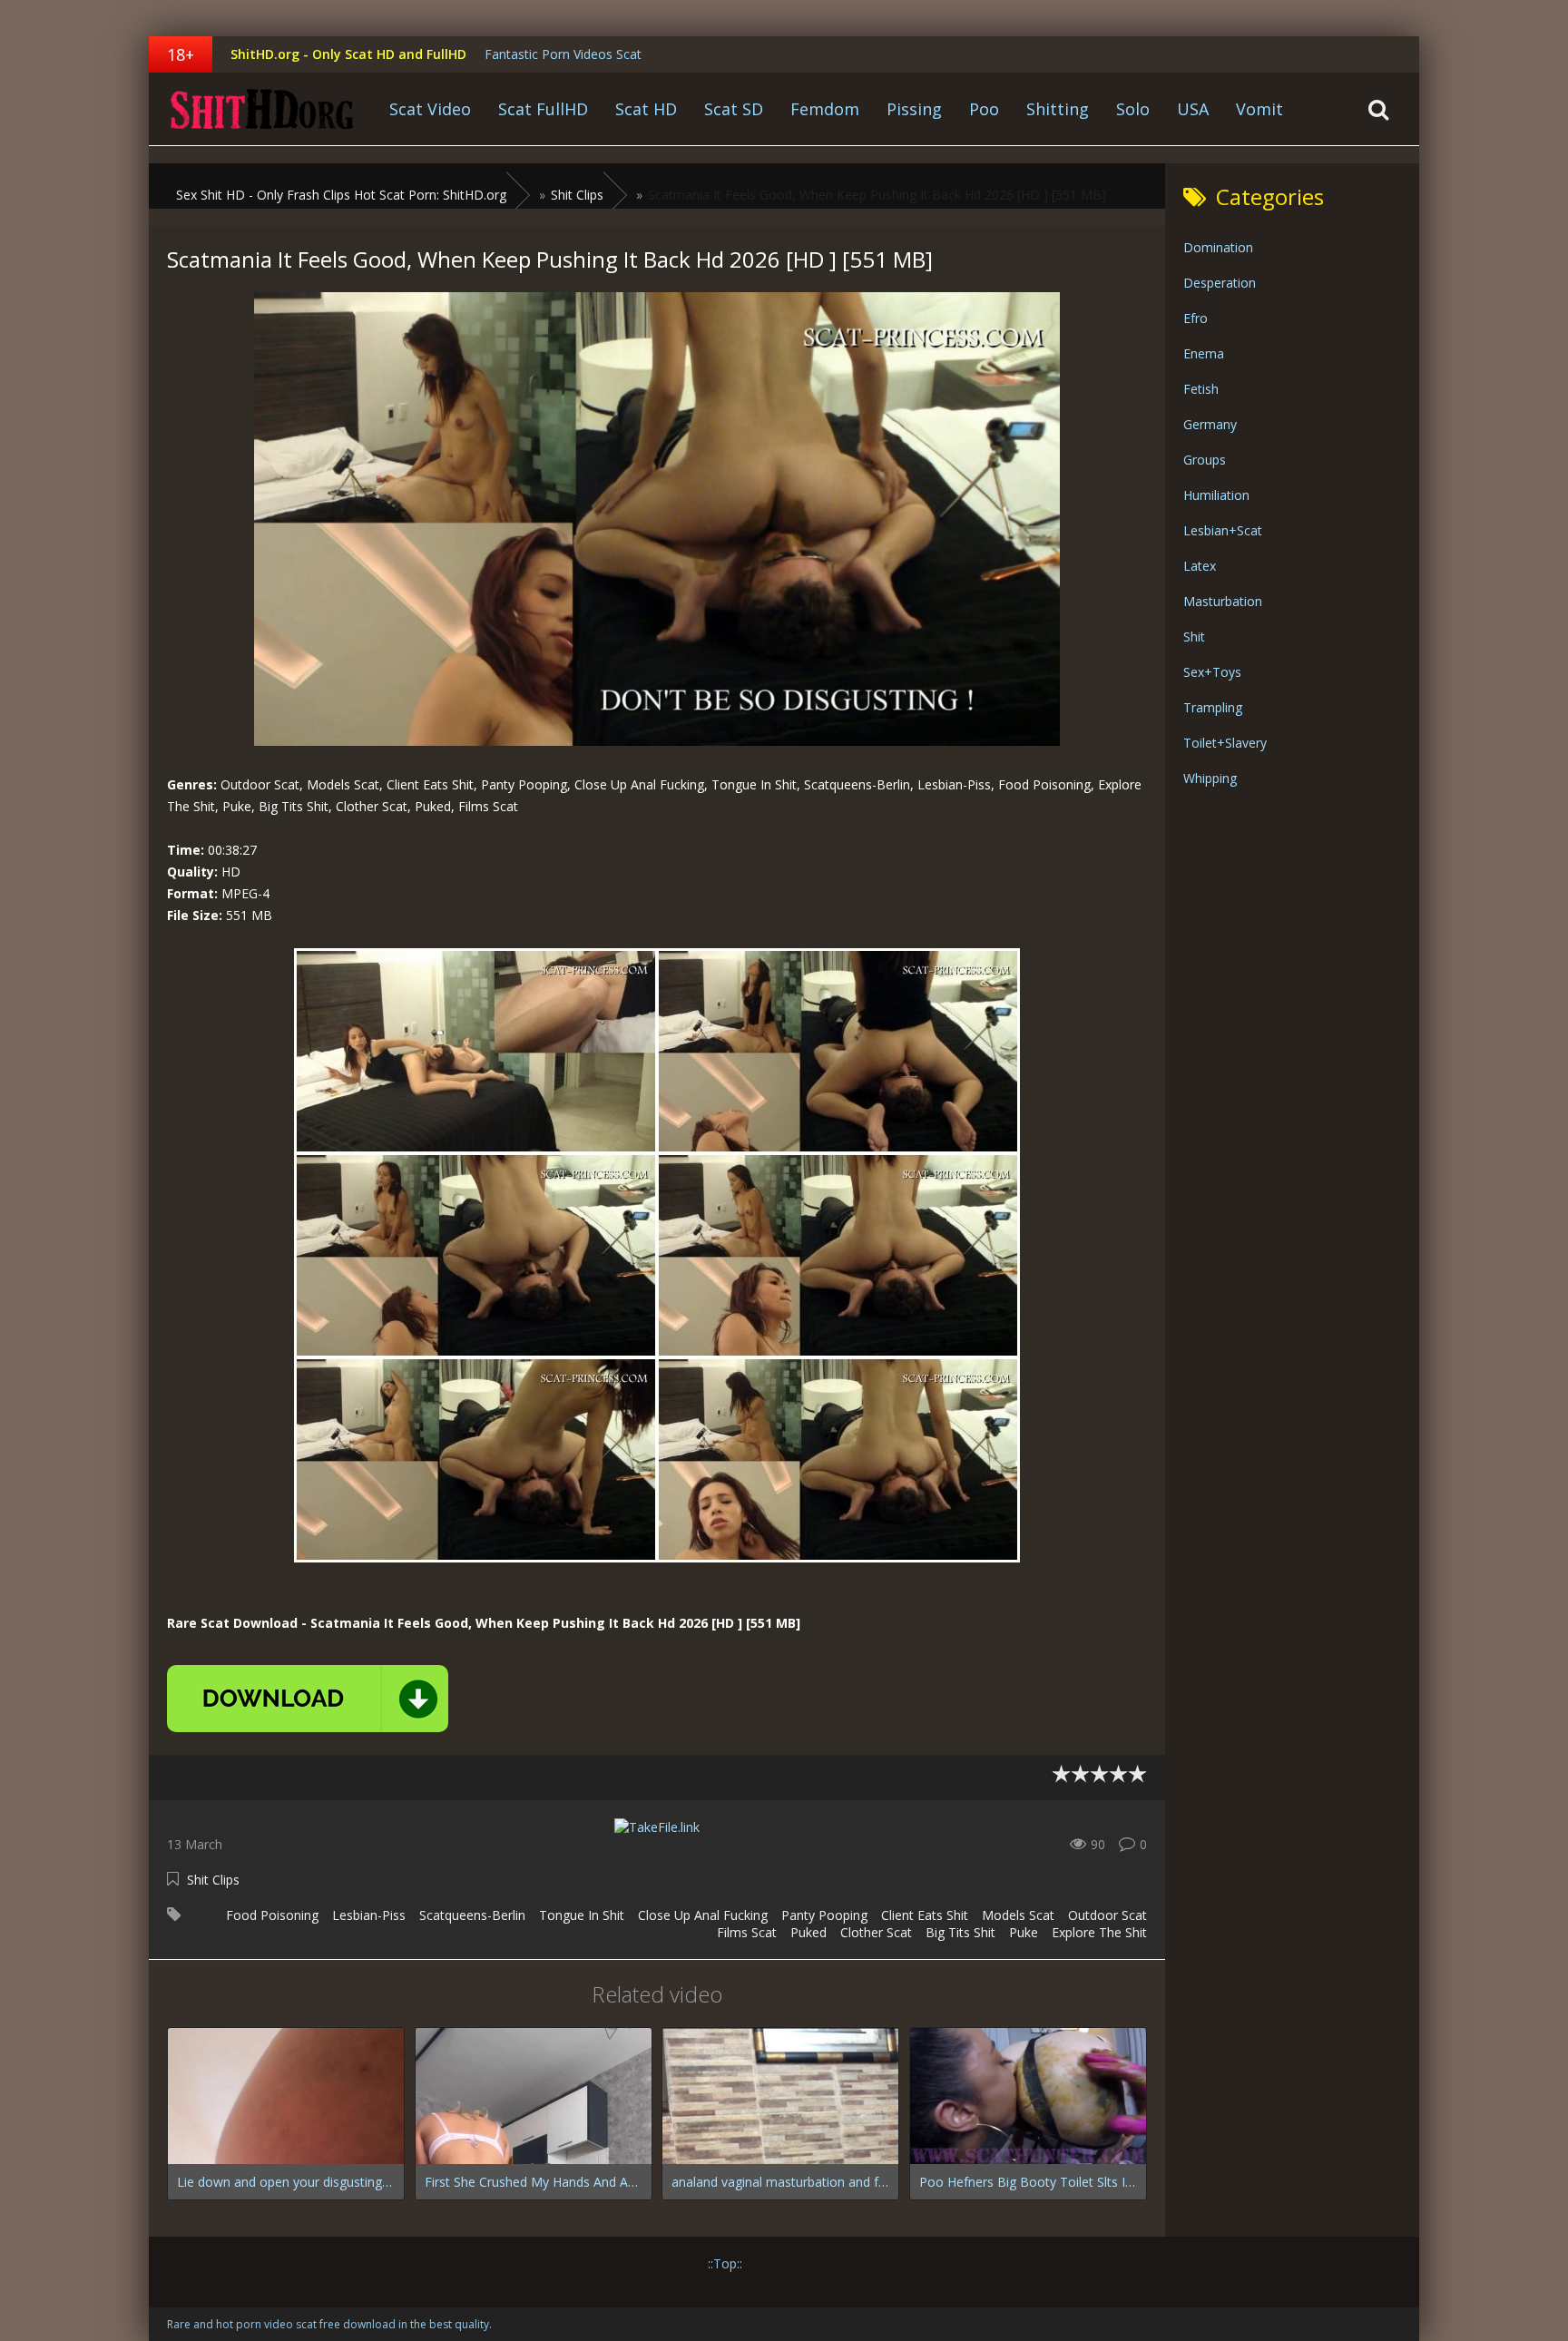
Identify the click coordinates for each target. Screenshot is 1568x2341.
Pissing (914, 109)
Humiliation (1216, 495)
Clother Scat (876, 1932)
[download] (308, 1699)
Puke (1024, 1932)
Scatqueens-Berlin (472, 1915)
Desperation (1220, 283)
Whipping (1210, 778)
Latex (1200, 566)
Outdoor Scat (1107, 1915)
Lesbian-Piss (369, 1915)
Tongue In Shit (582, 1915)
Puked (808, 1932)
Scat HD (646, 109)
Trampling (1213, 707)
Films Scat (747, 1932)
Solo (1133, 109)
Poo (984, 109)
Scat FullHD (543, 109)
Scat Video (430, 109)
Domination (1218, 247)
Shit (1194, 637)
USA (1193, 109)
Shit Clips (213, 1880)
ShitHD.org (262, 109)
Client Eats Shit (925, 1915)
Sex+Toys (1212, 672)
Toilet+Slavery (1225, 743)
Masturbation (1223, 601)
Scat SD (734, 109)
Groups (1205, 460)
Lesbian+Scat (1223, 530)
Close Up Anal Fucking (703, 1915)
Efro (1196, 318)
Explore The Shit (1099, 1932)
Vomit (1259, 109)
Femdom (825, 109)
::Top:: (725, 2263)
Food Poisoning (272, 1915)
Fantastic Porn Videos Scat (563, 54)
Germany (1210, 424)
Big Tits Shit (960, 1932)
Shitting (1058, 109)
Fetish (1201, 389)
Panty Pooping (824, 1915)
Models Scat (1018, 1915)
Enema (1204, 353)
